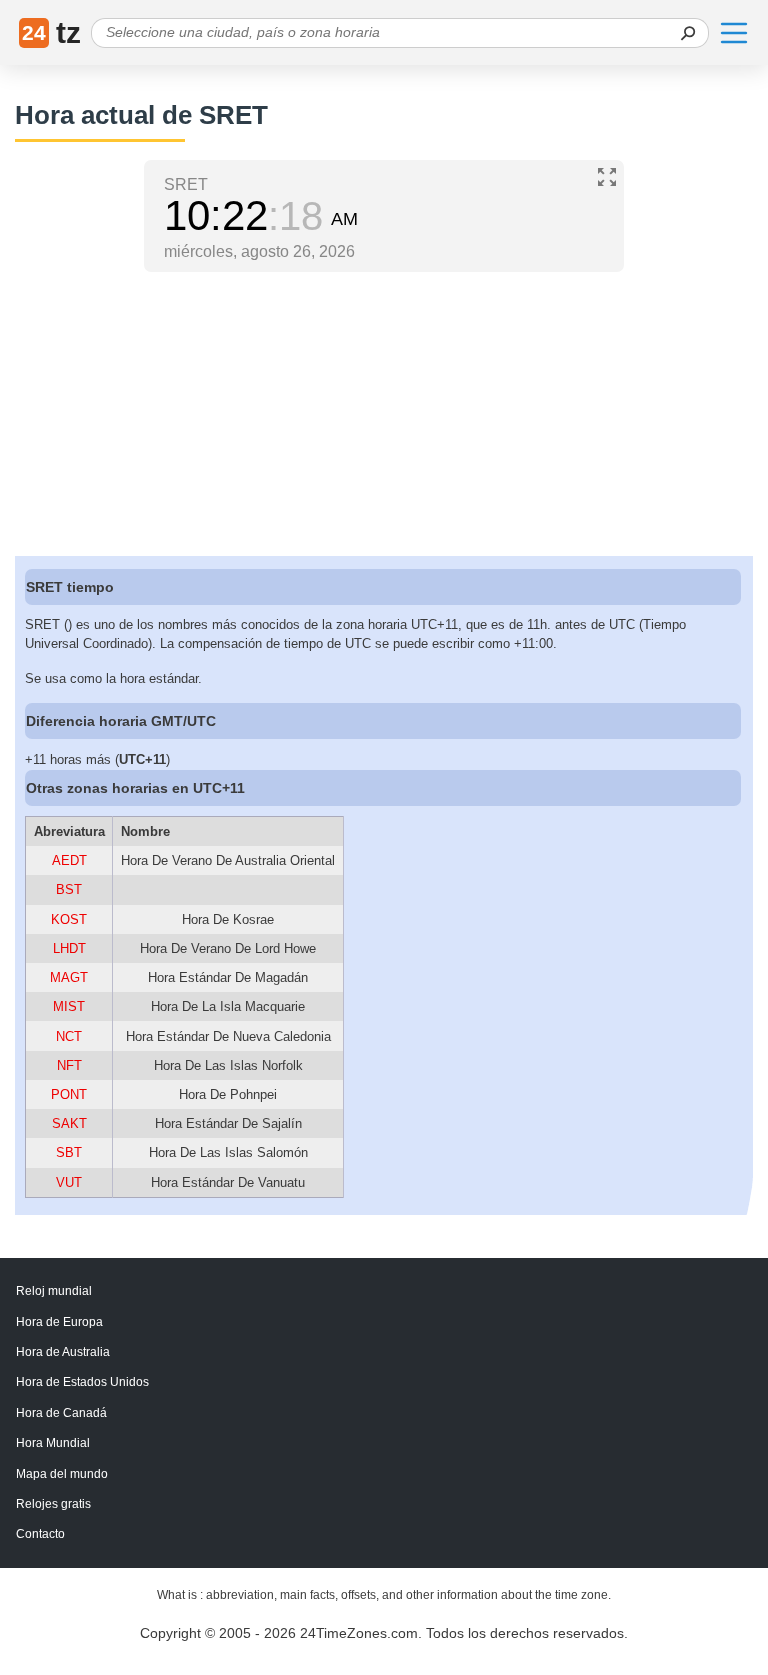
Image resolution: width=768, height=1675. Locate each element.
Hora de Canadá (61, 1413)
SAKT (69, 1123)
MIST (69, 1006)
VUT (69, 1182)
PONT (69, 1094)
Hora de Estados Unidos (82, 1382)
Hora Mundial (53, 1443)
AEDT (69, 860)
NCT (69, 1036)
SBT (69, 1152)
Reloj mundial (54, 1291)
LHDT (69, 948)
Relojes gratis (53, 1504)
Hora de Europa (59, 1322)
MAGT (69, 977)
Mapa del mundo (62, 1474)
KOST (69, 919)
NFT (69, 1065)
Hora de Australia (63, 1352)
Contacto (40, 1534)
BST (69, 889)
